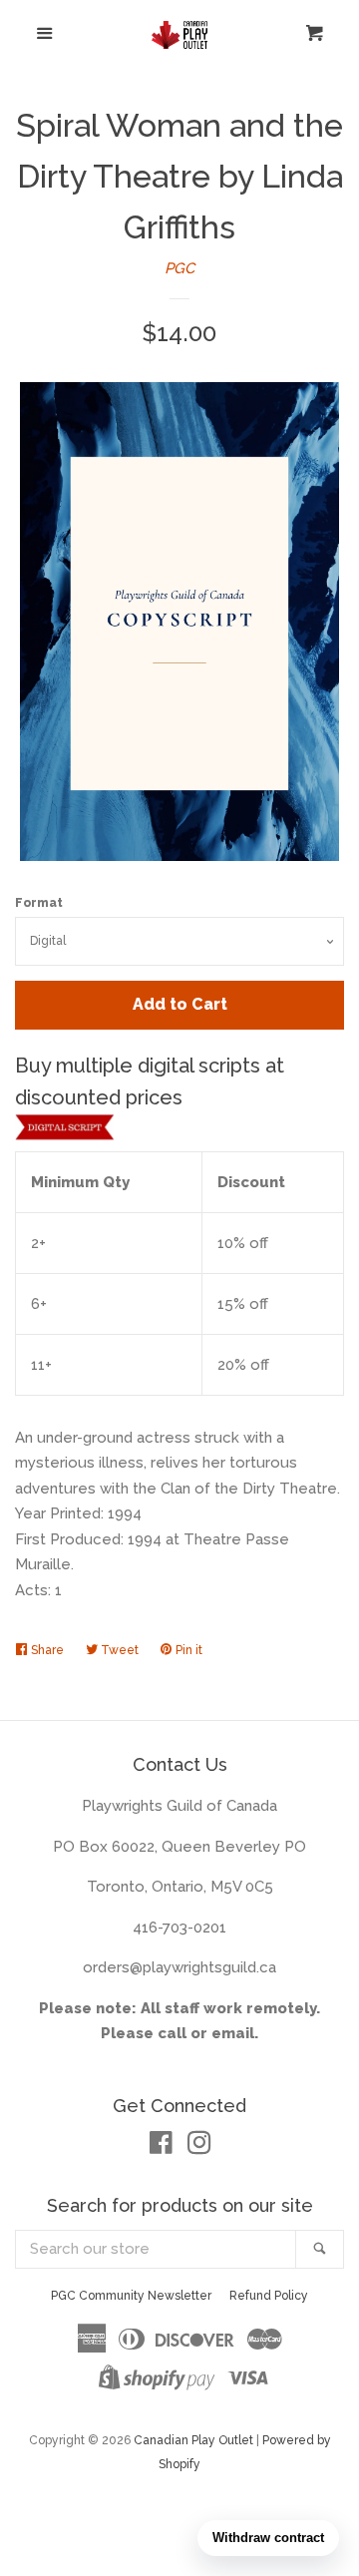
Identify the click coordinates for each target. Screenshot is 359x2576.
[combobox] (156, 2249)
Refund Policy (269, 2296)
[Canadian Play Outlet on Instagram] (199, 2147)
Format (39, 903)
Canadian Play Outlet (193, 2440)
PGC (179, 268)
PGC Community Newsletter (131, 2296)
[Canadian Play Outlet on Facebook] (161, 2147)
